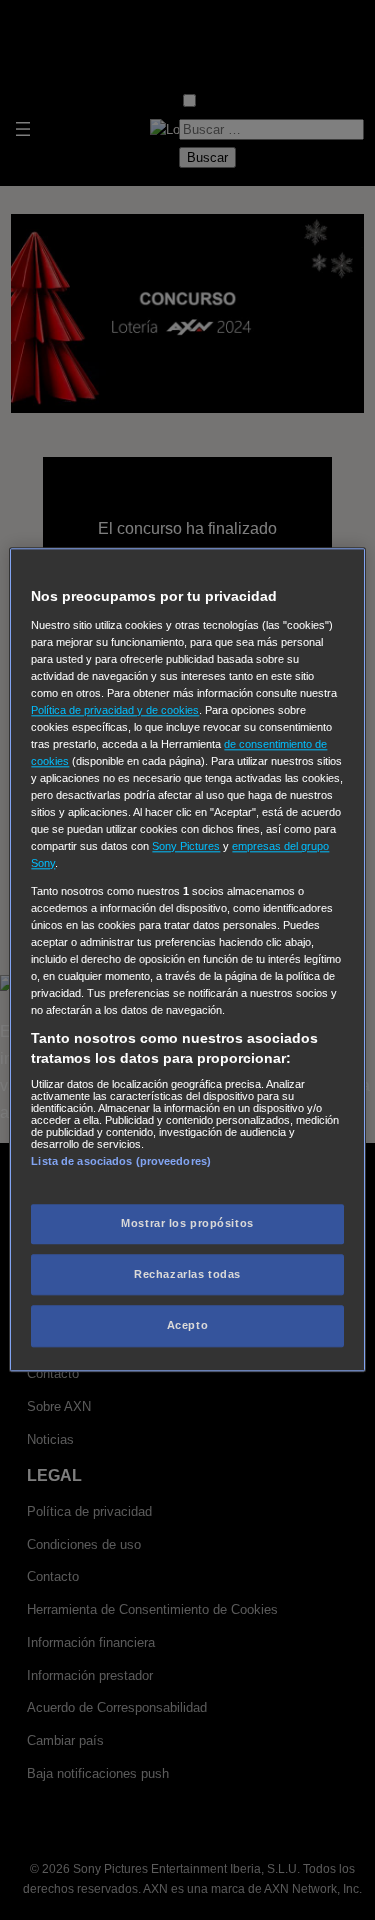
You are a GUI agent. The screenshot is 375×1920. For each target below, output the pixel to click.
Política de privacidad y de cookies (115, 710)
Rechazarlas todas (187, 1274)
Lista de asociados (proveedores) (121, 1162)
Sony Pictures (186, 847)
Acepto (187, 1326)
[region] (187, 959)
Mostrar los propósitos (187, 1223)
